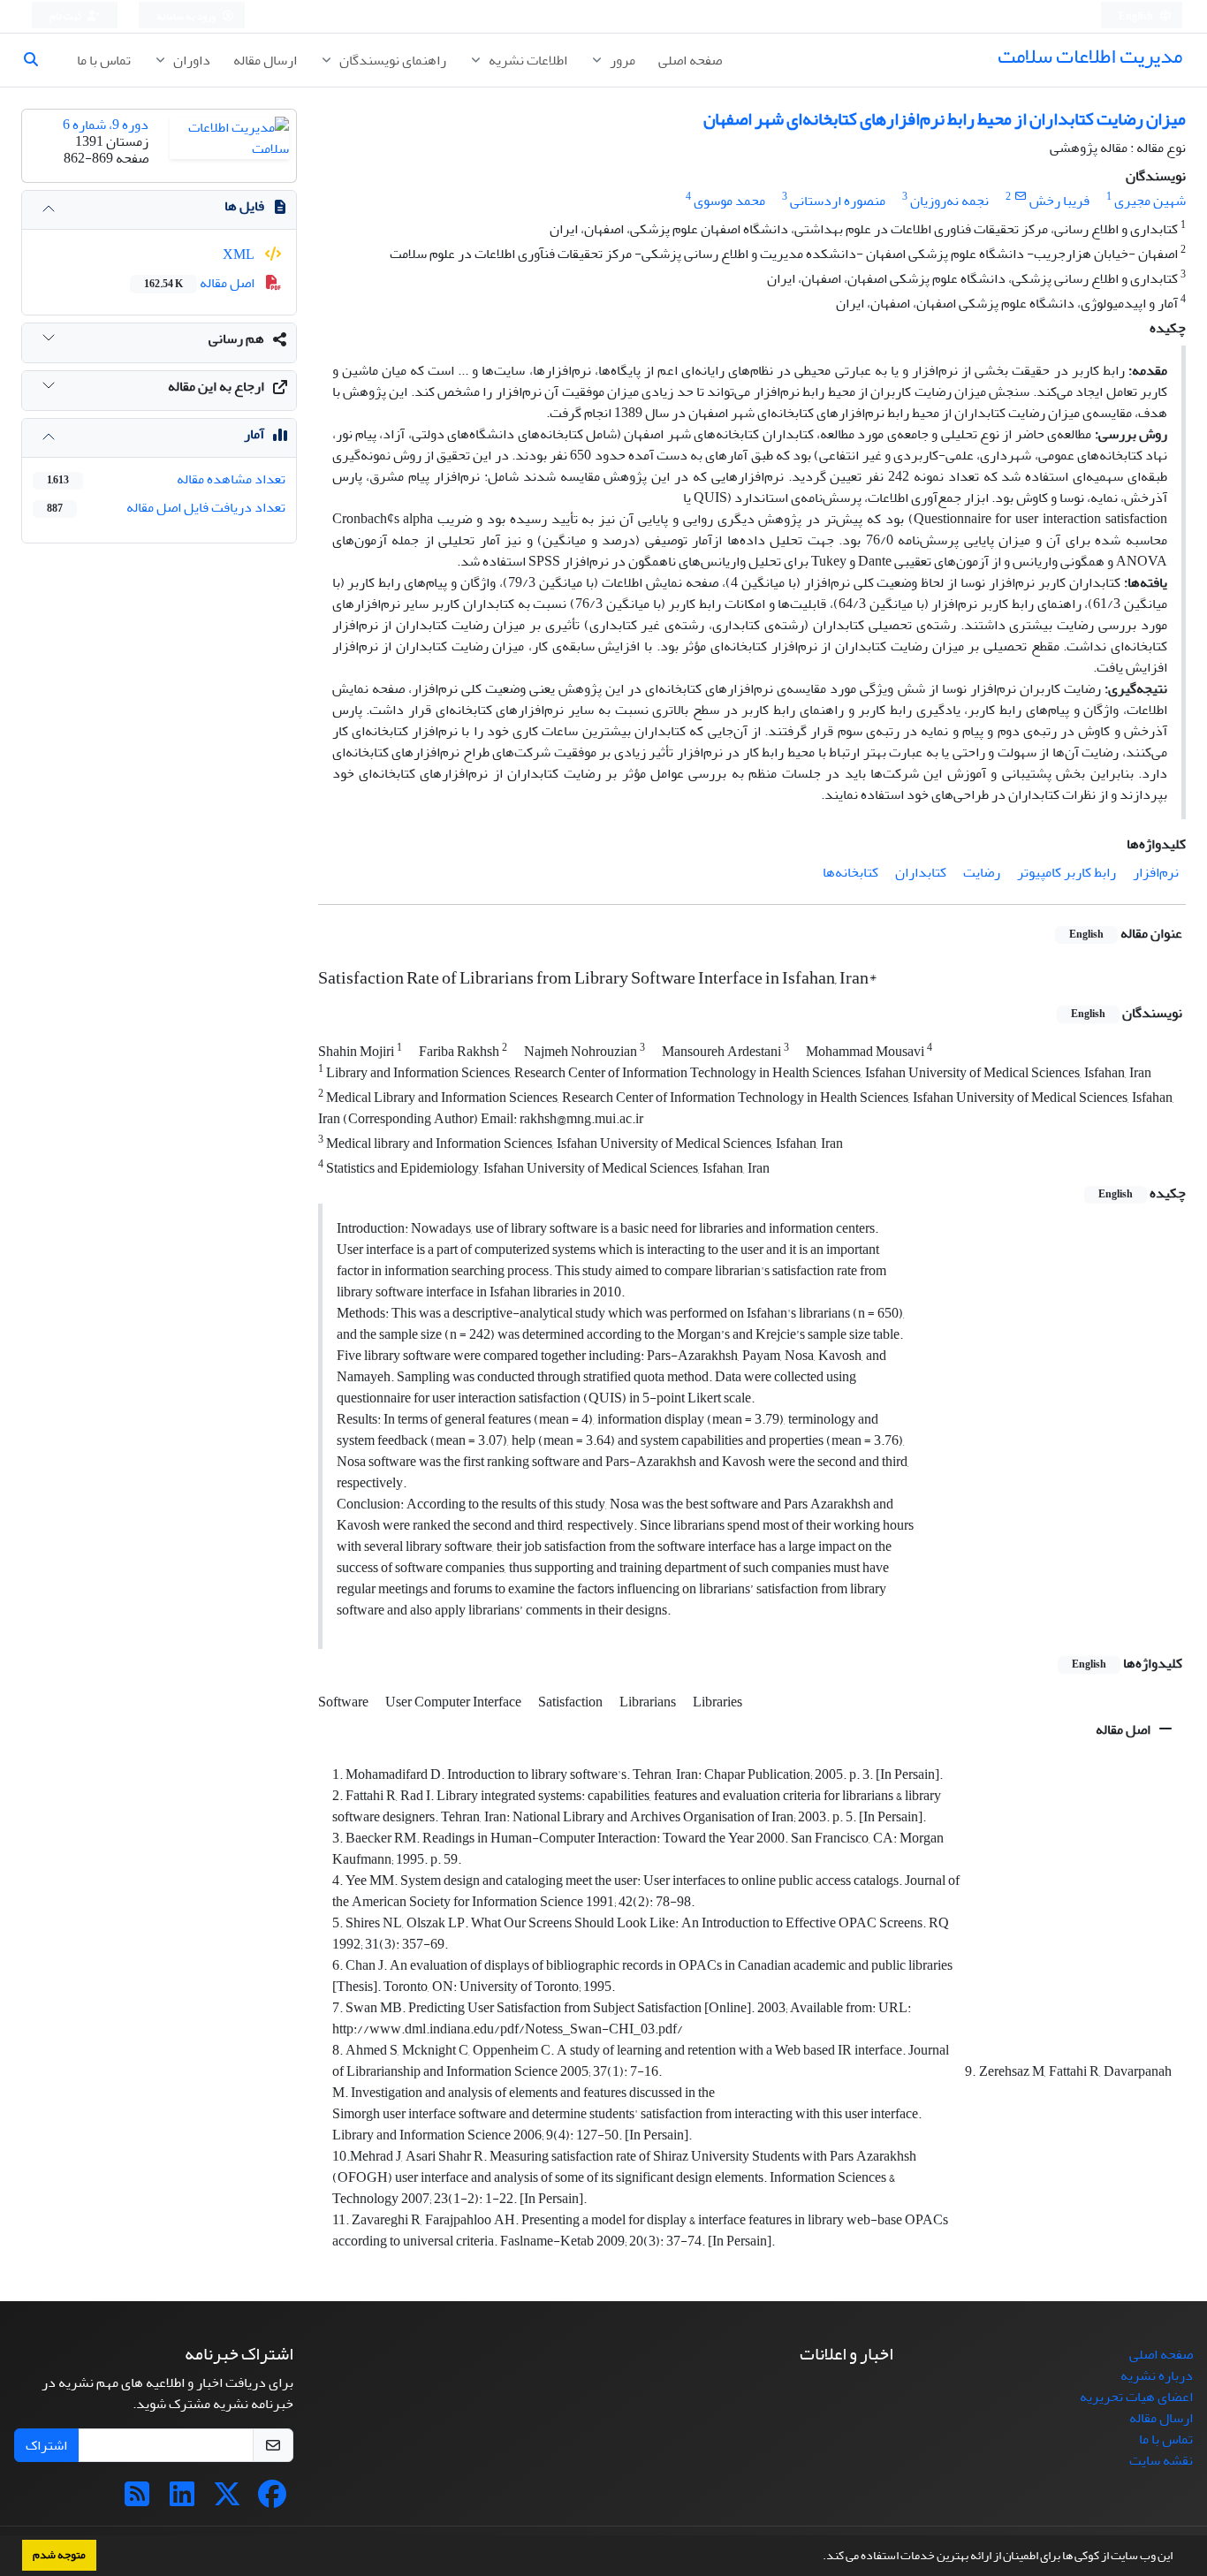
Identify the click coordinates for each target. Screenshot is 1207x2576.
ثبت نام (66, 16)
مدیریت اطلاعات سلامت (1090, 56)
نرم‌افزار (1156, 872)
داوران (190, 60)
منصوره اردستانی (838, 201)
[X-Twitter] (227, 2500)
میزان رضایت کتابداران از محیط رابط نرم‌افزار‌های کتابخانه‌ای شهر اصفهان (945, 119)
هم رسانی (236, 338)
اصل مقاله (1124, 1729)
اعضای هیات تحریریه (1136, 2397)
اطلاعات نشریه (527, 60)
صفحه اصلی (690, 60)
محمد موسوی (729, 201)
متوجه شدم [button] (59, 2555)
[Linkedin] (182, 2500)
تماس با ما (104, 60)
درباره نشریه (1157, 2375)
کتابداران (921, 872)
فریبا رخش (1059, 201)
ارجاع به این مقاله (216, 386)
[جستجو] (38, 60)
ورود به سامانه (187, 16)
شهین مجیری (1150, 201)
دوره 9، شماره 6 (106, 125)
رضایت (982, 872)
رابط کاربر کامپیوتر (1067, 872)
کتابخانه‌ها (850, 872)
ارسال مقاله (265, 60)
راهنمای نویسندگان (391, 60)
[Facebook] (272, 2500)
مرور (621, 60)
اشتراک (46, 2445)
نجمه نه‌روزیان (949, 201)
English (1137, 16)
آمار (254, 434)
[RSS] (137, 2500)
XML (240, 255)
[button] (818, 2557)
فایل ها (244, 206)
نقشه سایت (1161, 2460)
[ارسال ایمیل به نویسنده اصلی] (1020, 197)
